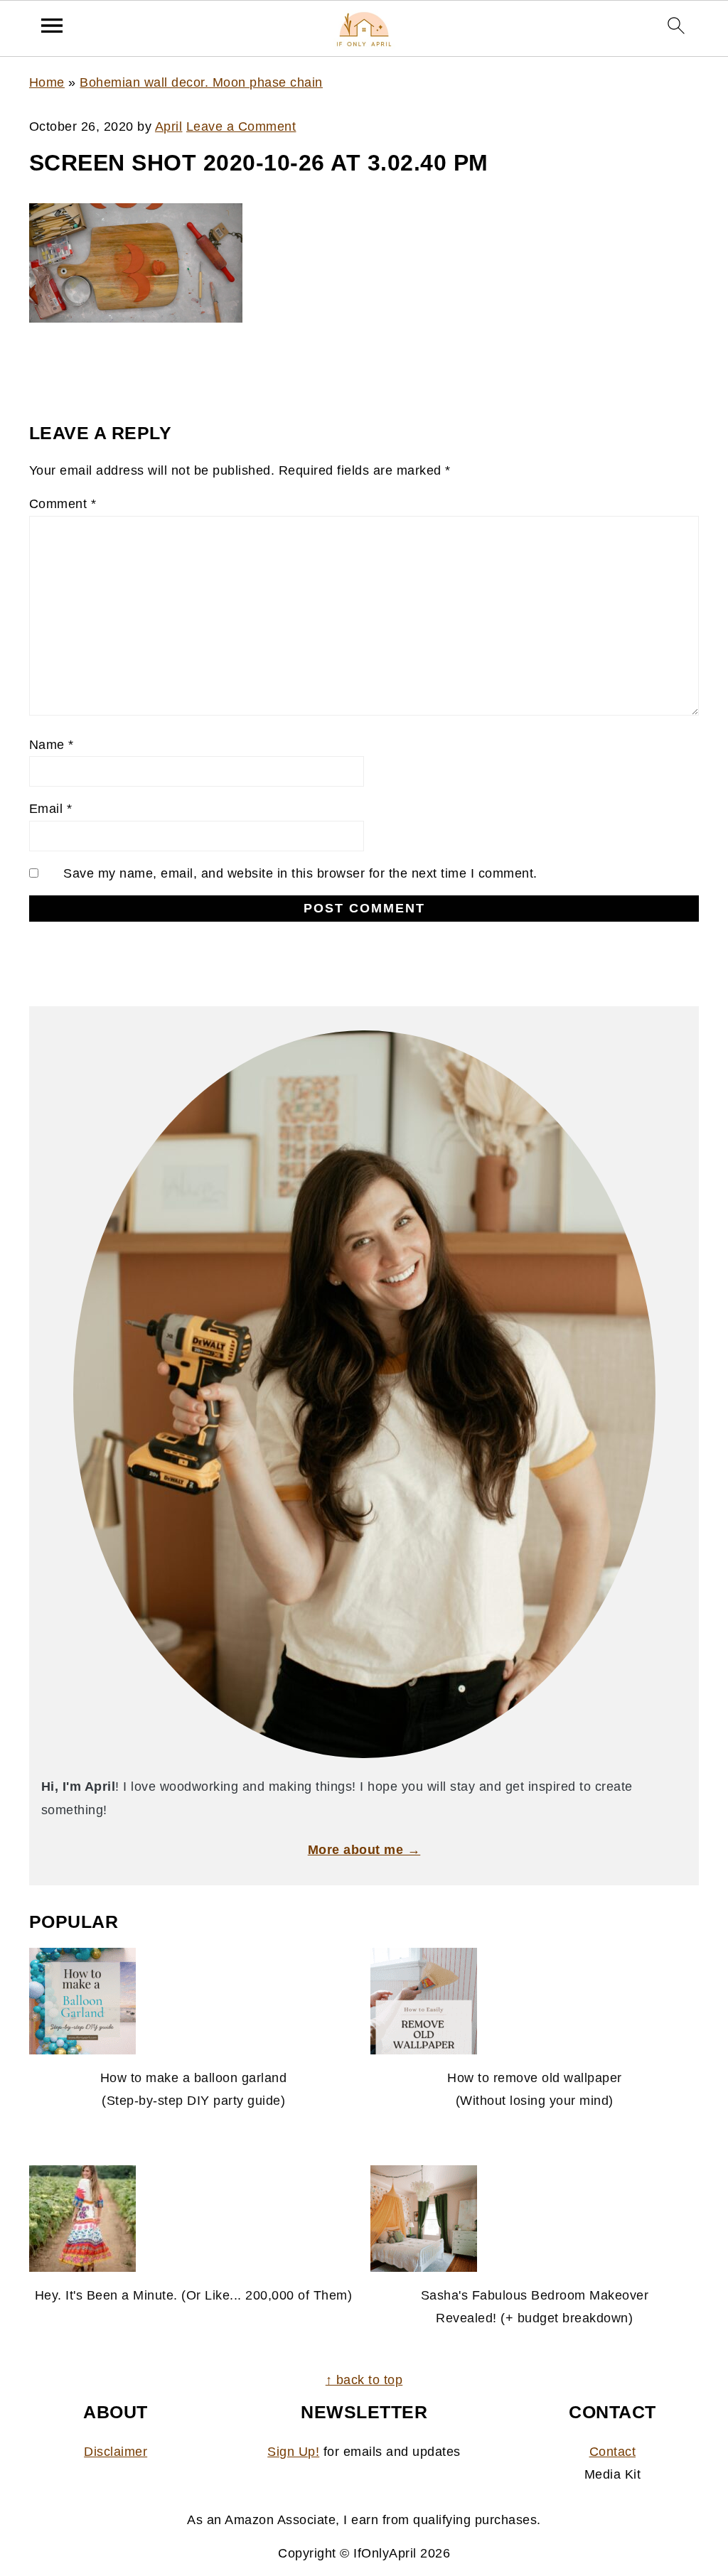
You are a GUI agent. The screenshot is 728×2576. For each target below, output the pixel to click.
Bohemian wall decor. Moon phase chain (201, 82)
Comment (63, 504)
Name (52, 745)
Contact (613, 2452)
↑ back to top (364, 2380)
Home (47, 82)
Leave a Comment (241, 126)
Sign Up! (293, 2452)
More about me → (364, 1850)
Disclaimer (116, 2452)
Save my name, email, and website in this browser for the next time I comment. (300, 873)
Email (51, 809)
